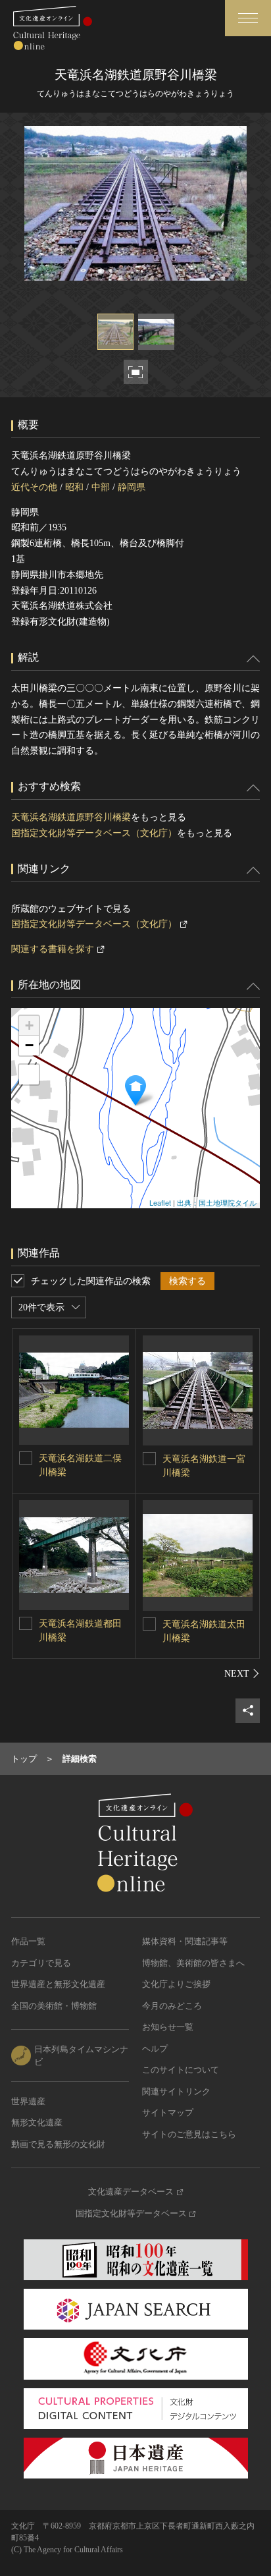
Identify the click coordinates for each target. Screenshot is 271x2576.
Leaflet (160, 1202)
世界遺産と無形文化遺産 (58, 1984)
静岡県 (132, 487)
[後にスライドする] (242, 1673)
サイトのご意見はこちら (189, 2134)
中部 (101, 487)
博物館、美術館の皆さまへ (193, 1963)
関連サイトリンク (176, 2091)
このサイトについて (181, 2070)
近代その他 (34, 487)
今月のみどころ (172, 2006)
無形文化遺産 (37, 2122)
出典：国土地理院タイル (217, 1202)
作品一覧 (28, 1941)
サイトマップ (168, 2113)
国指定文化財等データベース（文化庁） (94, 833)
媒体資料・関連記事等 (185, 1941)
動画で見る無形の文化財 (58, 2144)
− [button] (29, 1045)
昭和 (74, 487)
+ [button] (29, 1025)
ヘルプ (155, 2049)
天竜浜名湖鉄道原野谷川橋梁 (71, 817)
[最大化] (29, 1075)
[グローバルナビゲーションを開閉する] (248, 18)
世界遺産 (28, 2101)
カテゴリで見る (41, 1963)
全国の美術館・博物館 (54, 2006)
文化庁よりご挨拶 (176, 1984)
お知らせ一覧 (168, 2027)
